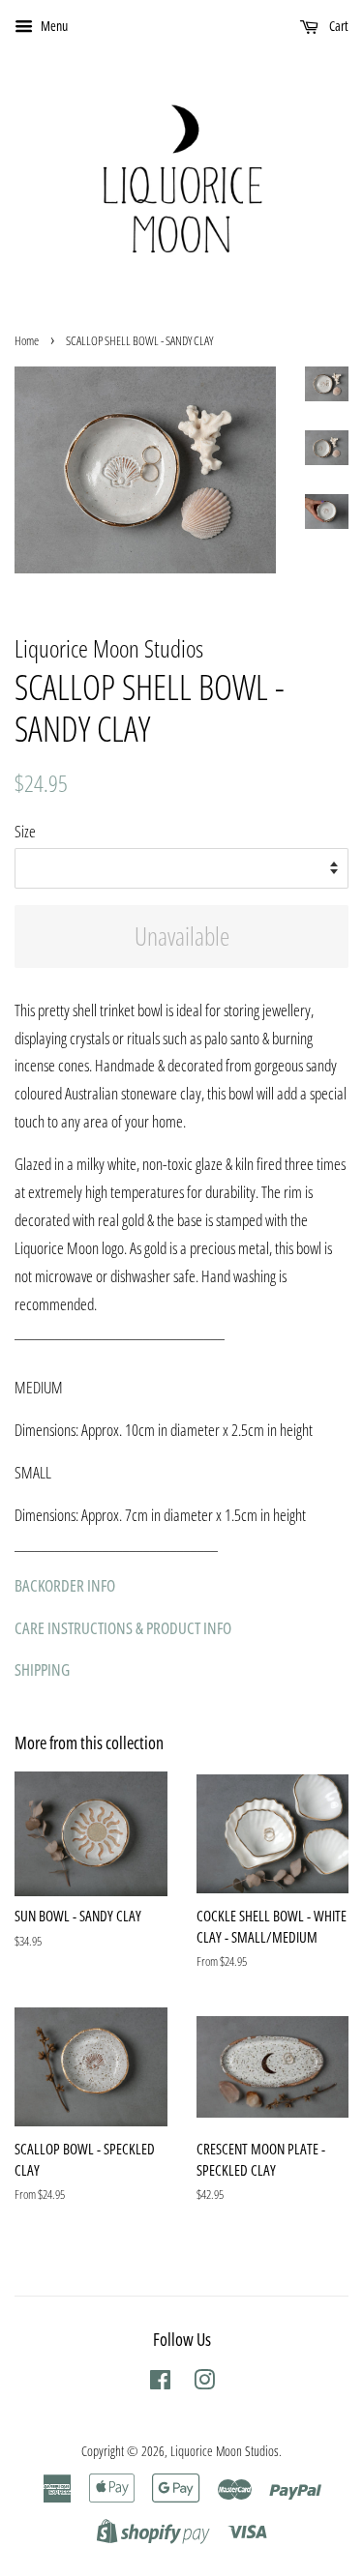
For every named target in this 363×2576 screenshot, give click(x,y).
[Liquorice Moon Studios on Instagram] (204, 2383)
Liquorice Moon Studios (225, 2451)
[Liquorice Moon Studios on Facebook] (160, 2383)
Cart (337, 26)
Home (27, 340)
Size (25, 831)
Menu (53, 26)
